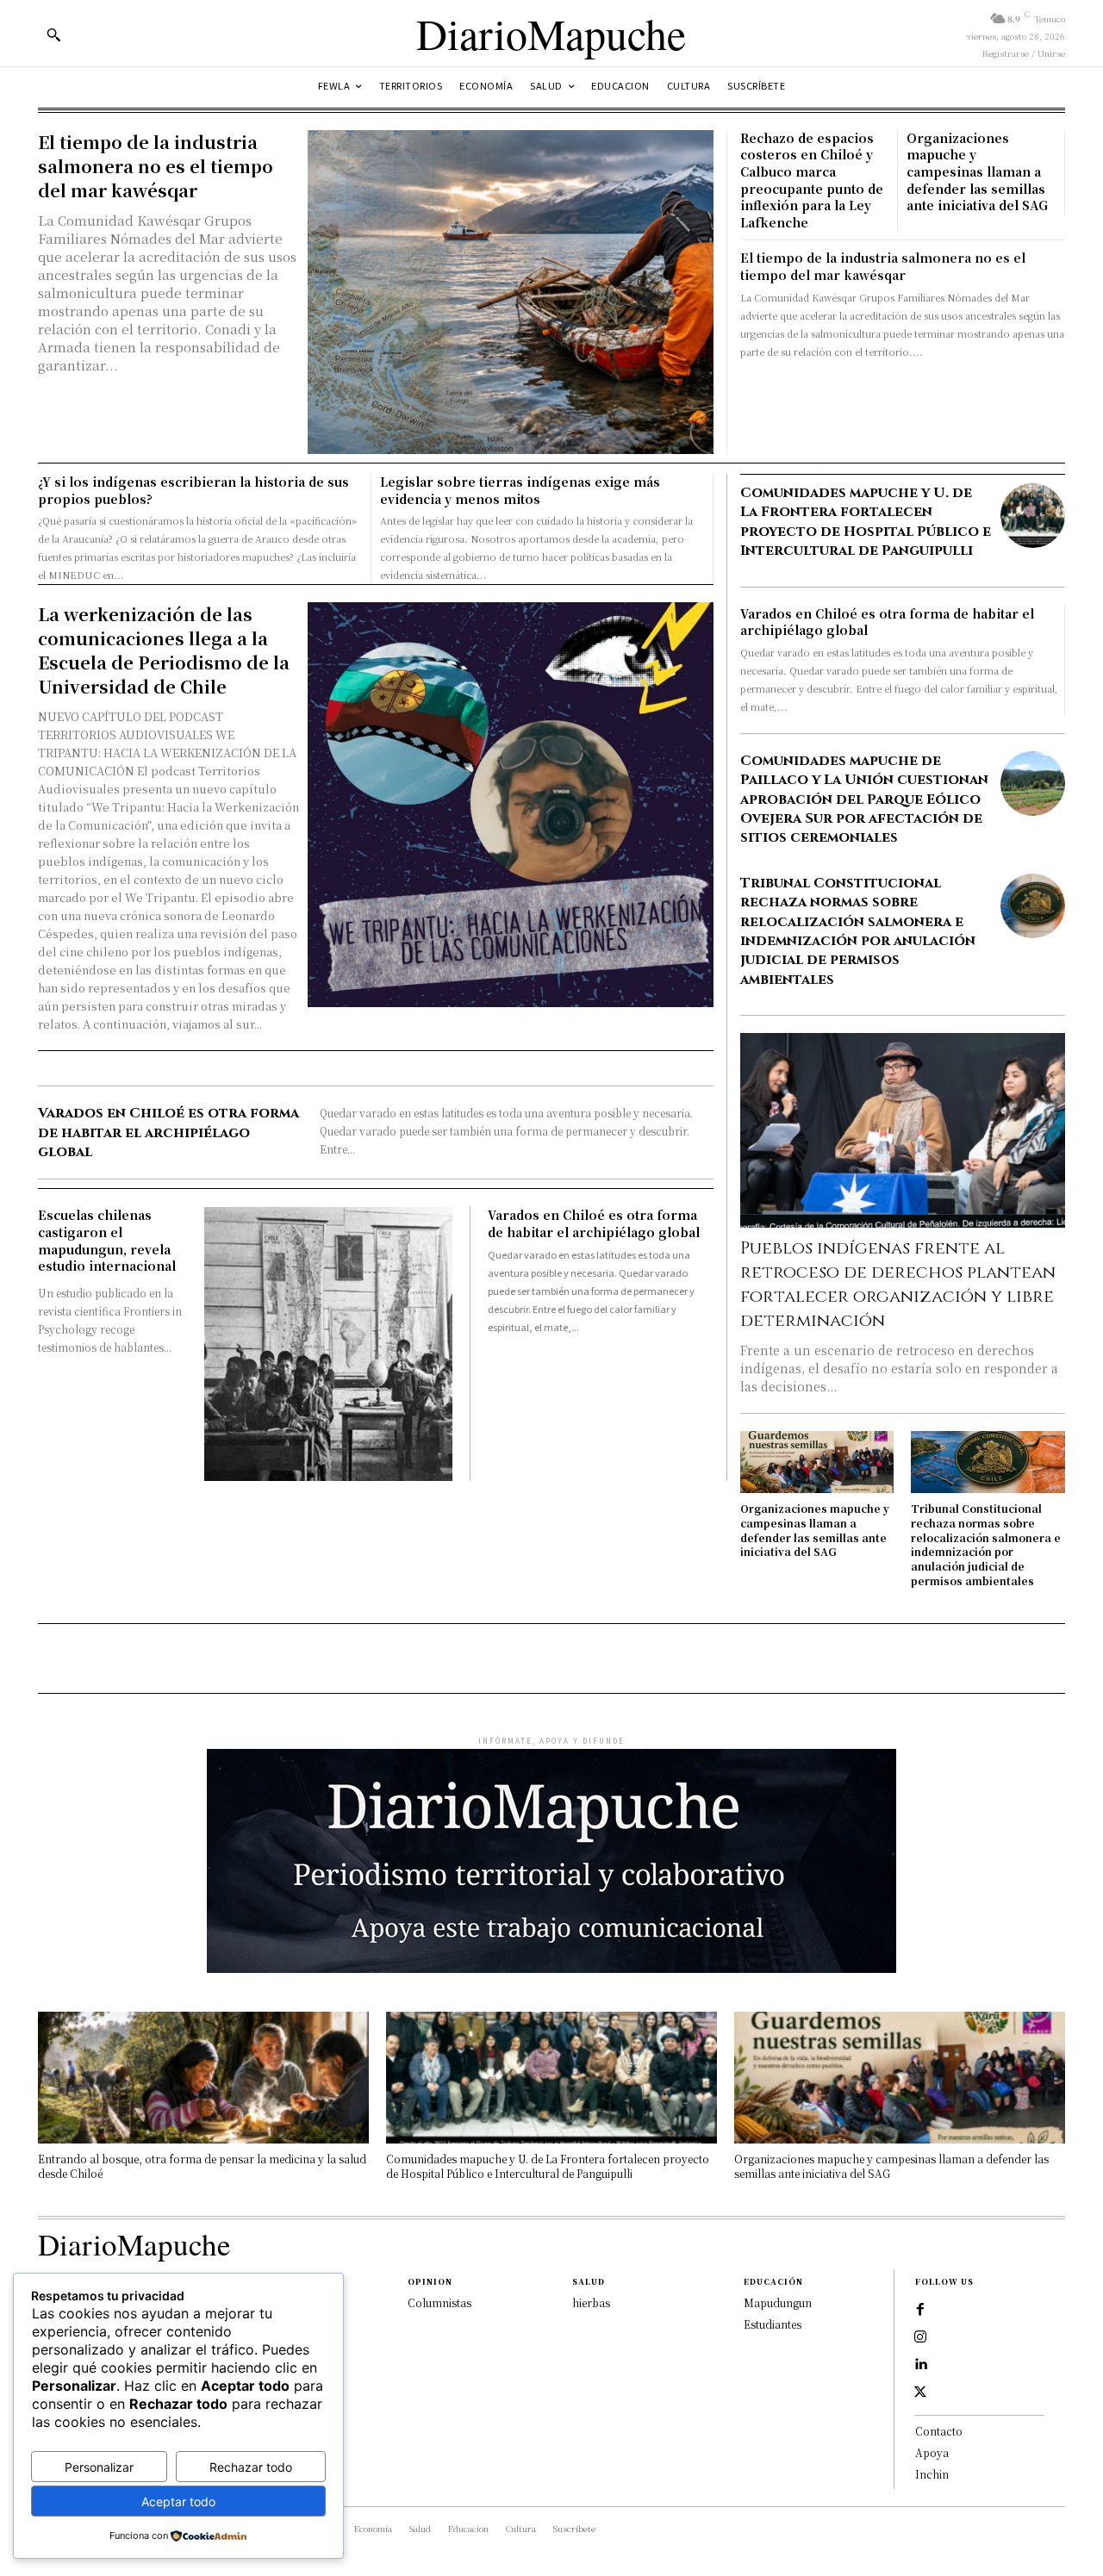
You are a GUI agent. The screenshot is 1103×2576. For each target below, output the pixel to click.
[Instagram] (920, 2337)
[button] (53, 34)
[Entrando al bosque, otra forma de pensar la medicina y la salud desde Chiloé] (203, 2078)
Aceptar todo (178, 2501)
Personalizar (99, 2467)
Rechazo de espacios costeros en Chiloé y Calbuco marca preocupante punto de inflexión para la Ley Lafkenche (812, 180)
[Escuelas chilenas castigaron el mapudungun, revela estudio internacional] (329, 1344)
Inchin (932, 2474)
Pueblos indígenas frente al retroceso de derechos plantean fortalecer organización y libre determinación (898, 1284)
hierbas (591, 2302)
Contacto (939, 2431)
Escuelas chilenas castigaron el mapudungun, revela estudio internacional (107, 1240)
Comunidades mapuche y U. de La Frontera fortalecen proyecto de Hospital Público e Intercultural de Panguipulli (866, 522)
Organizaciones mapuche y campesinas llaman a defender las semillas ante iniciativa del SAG (977, 171)
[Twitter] (920, 2392)
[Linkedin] (920, 2365)
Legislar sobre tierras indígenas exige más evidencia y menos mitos (520, 490)
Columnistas (439, 2302)
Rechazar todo (251, 2467)
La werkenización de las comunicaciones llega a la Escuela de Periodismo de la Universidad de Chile (164, 650)
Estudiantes (773, 2324)
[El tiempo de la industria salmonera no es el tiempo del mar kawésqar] (510, 292)
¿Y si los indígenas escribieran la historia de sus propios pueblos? (193, 490)
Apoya (932, 2452)
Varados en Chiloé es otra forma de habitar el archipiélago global (168, 1132)
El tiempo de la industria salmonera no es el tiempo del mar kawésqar (156, 166)
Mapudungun (778, 2302)
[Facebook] (920, 2310)
